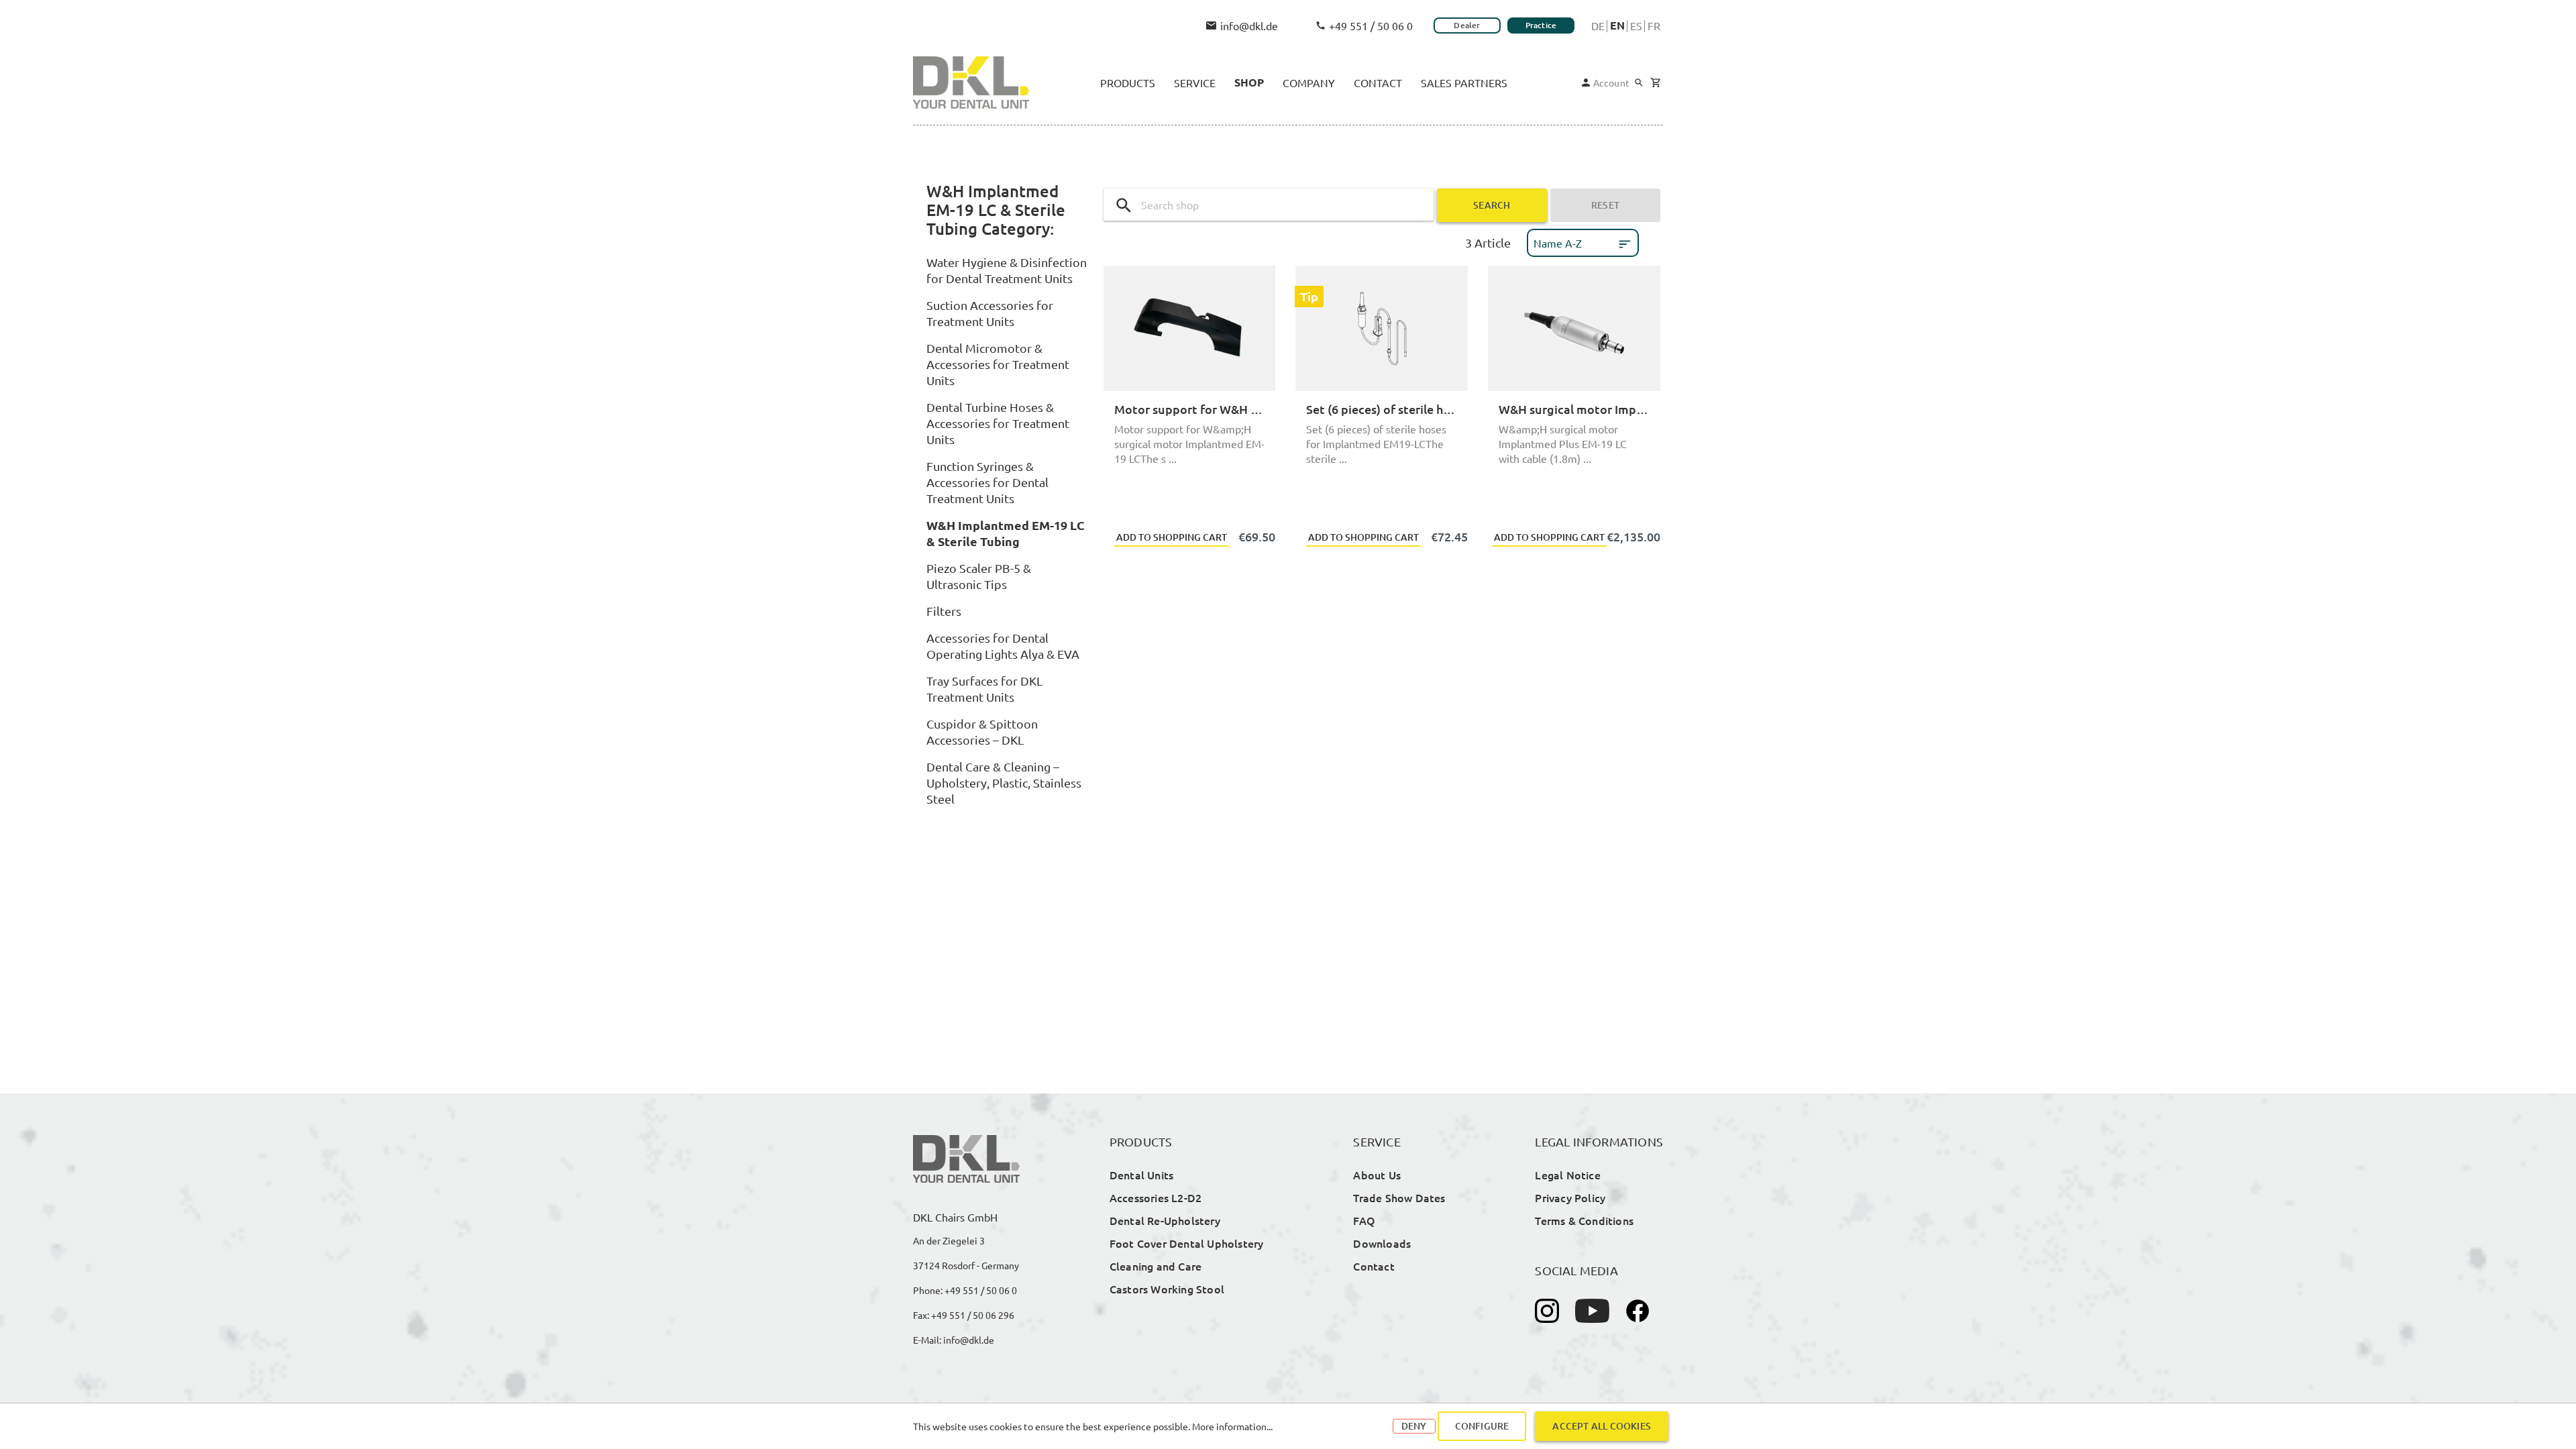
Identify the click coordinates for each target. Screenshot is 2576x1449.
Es (1636, 25)
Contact (1374, 1266)
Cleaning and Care (1156, 1266)
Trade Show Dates (1399, 1197)
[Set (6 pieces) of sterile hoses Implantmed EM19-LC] (1382, 328)
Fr (1654, 25)
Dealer (1467, 25)
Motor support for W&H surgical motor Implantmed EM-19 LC (1190, 409)
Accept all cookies (1602, 1426)
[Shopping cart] (1655, 83)
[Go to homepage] (971, 83)
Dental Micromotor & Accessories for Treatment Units (998, 364)
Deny (1414, 1426)
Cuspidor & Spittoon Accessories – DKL (982, 732)
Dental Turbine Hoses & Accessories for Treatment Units (998, 423)
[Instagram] (1547, 1311)
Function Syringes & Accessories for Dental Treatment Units (987, 482)
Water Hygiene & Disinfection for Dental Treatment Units (1007, 270)
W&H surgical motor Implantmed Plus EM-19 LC (1574, 409)
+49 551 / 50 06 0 (1371, 25)
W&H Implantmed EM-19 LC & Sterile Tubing (1006, 533)
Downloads (1382, 1243)
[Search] (1639, 83)
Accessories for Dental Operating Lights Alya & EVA (1003, 646)
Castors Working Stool (1167, 1289)
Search (1492, 205)
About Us (1377, 1175)
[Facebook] (1638, 1311)
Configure (1482, 1426)
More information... (1232, 1426)
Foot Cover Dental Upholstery (1187, 1243)
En (1617, 25)
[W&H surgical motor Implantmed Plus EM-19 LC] (1574, 328)
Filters (944, 611)
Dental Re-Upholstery (1165, 1220)
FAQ (1364, 1220)
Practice (1541, 25)
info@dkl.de (1249, 25)
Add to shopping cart (1172, 537)
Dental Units (1141, 1175)
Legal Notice (1567, 1175)
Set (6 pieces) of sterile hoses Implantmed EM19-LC (1382, 409)
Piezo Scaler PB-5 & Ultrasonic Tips (979, 576)
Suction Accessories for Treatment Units (990, 313)
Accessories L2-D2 (1156, 1197)
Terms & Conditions (1584, 1220)
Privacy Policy (1570, 1197)
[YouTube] (1592, 1311)
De (1598, 25)
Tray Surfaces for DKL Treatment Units (984, 689)
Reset (1605, 205)
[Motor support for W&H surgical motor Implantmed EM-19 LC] (1190, 328)
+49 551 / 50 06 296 (973, 1315)
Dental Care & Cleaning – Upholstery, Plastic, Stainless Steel (1004, 783)
